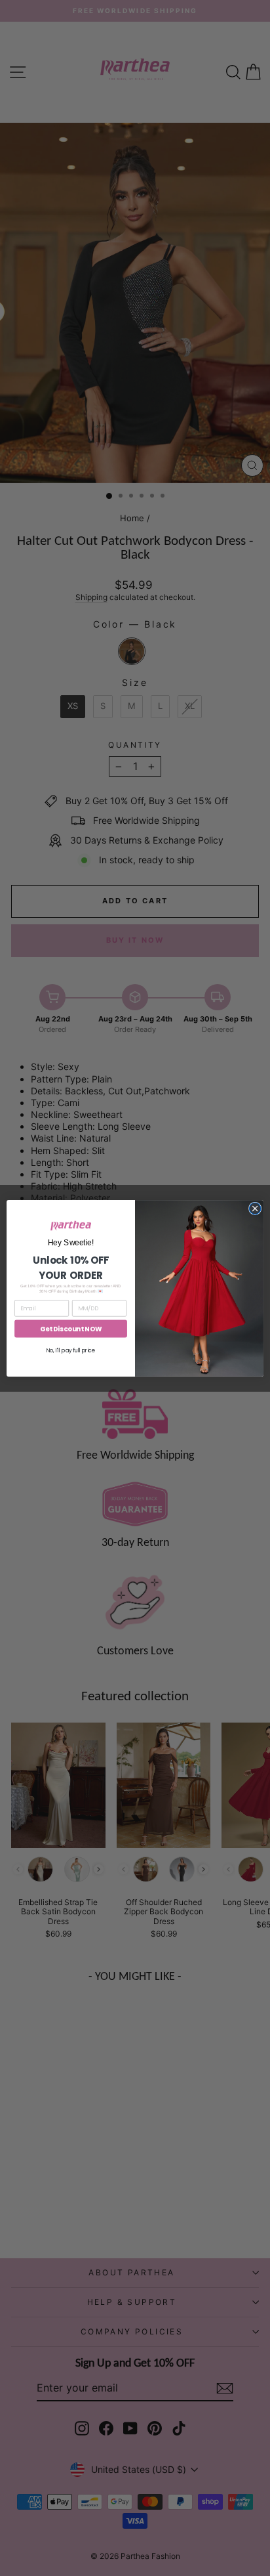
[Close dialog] (255, 1209)
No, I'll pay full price (71, 1350)
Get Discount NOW (71, 1329)
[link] (71, 1226)
